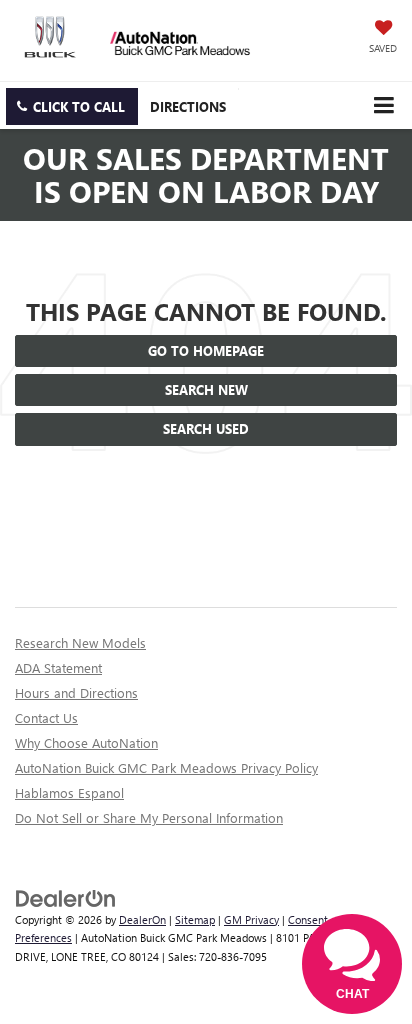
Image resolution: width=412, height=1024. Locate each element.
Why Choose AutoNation (86, 742)
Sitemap (195, 919)
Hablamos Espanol (69, 792)
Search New (206, 389)
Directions (188, 106)
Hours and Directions (76, 692)
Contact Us (46, 717)
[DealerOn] (66, 896)
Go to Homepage (206, 350)
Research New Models (80, 642)
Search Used (206, 428)
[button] (72, 106)
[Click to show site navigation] (383, 105)
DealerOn (142, 919)
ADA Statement (58, 667)
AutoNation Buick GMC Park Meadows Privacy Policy (166, 767)
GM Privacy (251, 919)
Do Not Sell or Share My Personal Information (149, 817)
